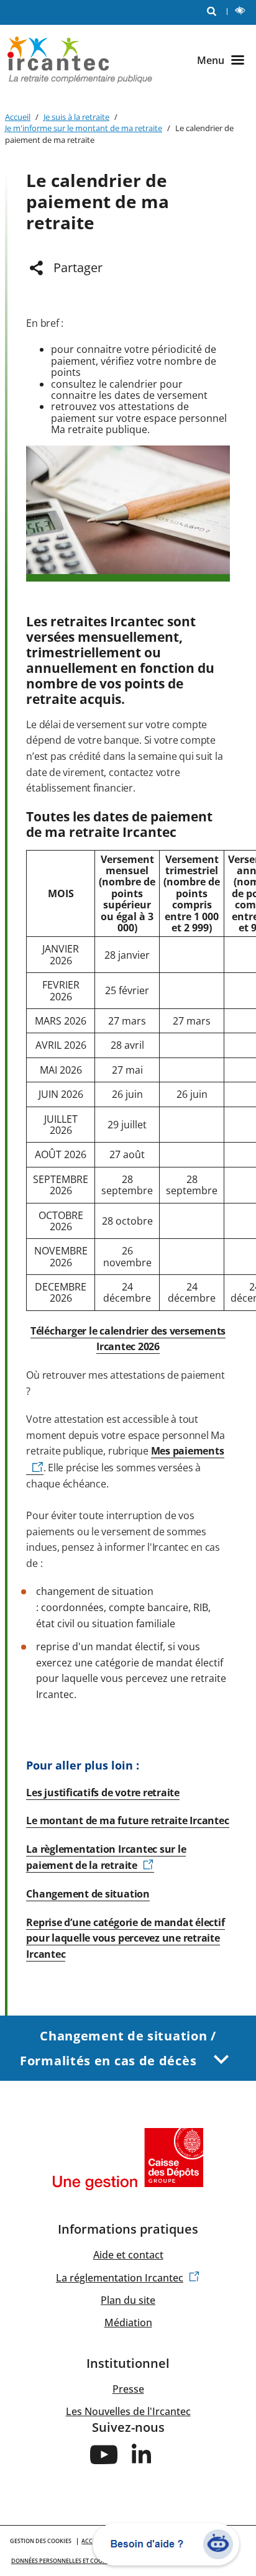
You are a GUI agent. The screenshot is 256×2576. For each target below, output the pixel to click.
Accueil (18, 117)
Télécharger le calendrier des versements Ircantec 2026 (128, 1339)
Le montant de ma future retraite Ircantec (127, 1820)
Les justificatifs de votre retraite (103, 1793)
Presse (128, 2389)
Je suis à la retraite (76, 117)
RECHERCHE (212, 12)
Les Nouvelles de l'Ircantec (128, 2411)
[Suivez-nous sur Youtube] (104, 2454)
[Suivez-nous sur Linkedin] (142, 2454)
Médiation (128, 2323)
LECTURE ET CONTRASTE (241, 12)
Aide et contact (128, 2255)
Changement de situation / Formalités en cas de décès (118, 2048)
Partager (78, 267)
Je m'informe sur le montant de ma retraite (84, 128)
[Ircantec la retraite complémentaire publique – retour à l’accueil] (80, 59)
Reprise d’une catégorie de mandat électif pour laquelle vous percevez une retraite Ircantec (125, 1938)
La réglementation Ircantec (120, 2278)
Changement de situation (88, 1894)
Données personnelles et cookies (63, 2561)
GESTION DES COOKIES (41, 2541)
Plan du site (128, 2300)
